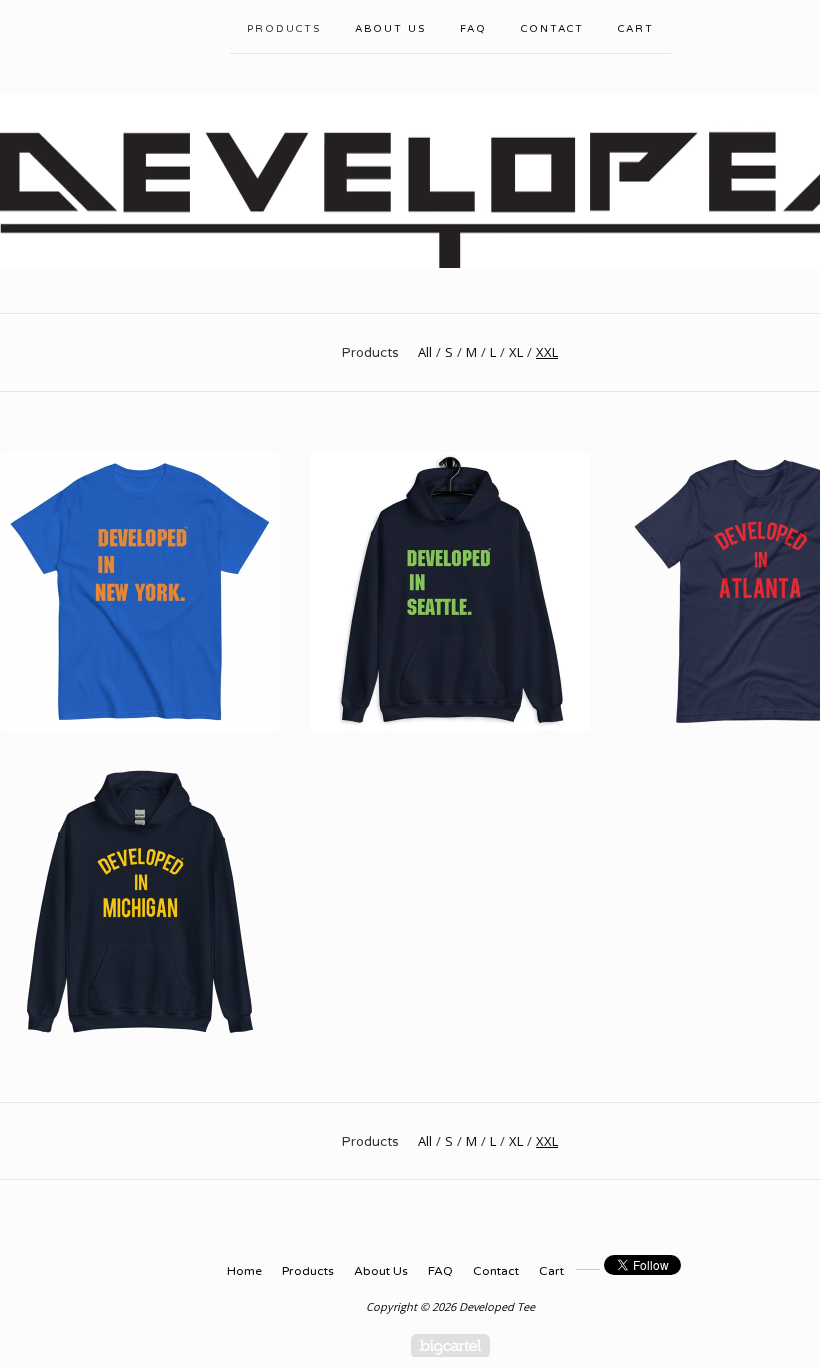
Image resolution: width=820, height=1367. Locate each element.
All (425, 352)
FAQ (473, 29)
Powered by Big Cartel (450, 1345)
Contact (552, 29)
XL (516, 352)
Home (244, 1271)
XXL (547, 352)
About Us (390, 29)
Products (284, 29)
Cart (636, 29)
